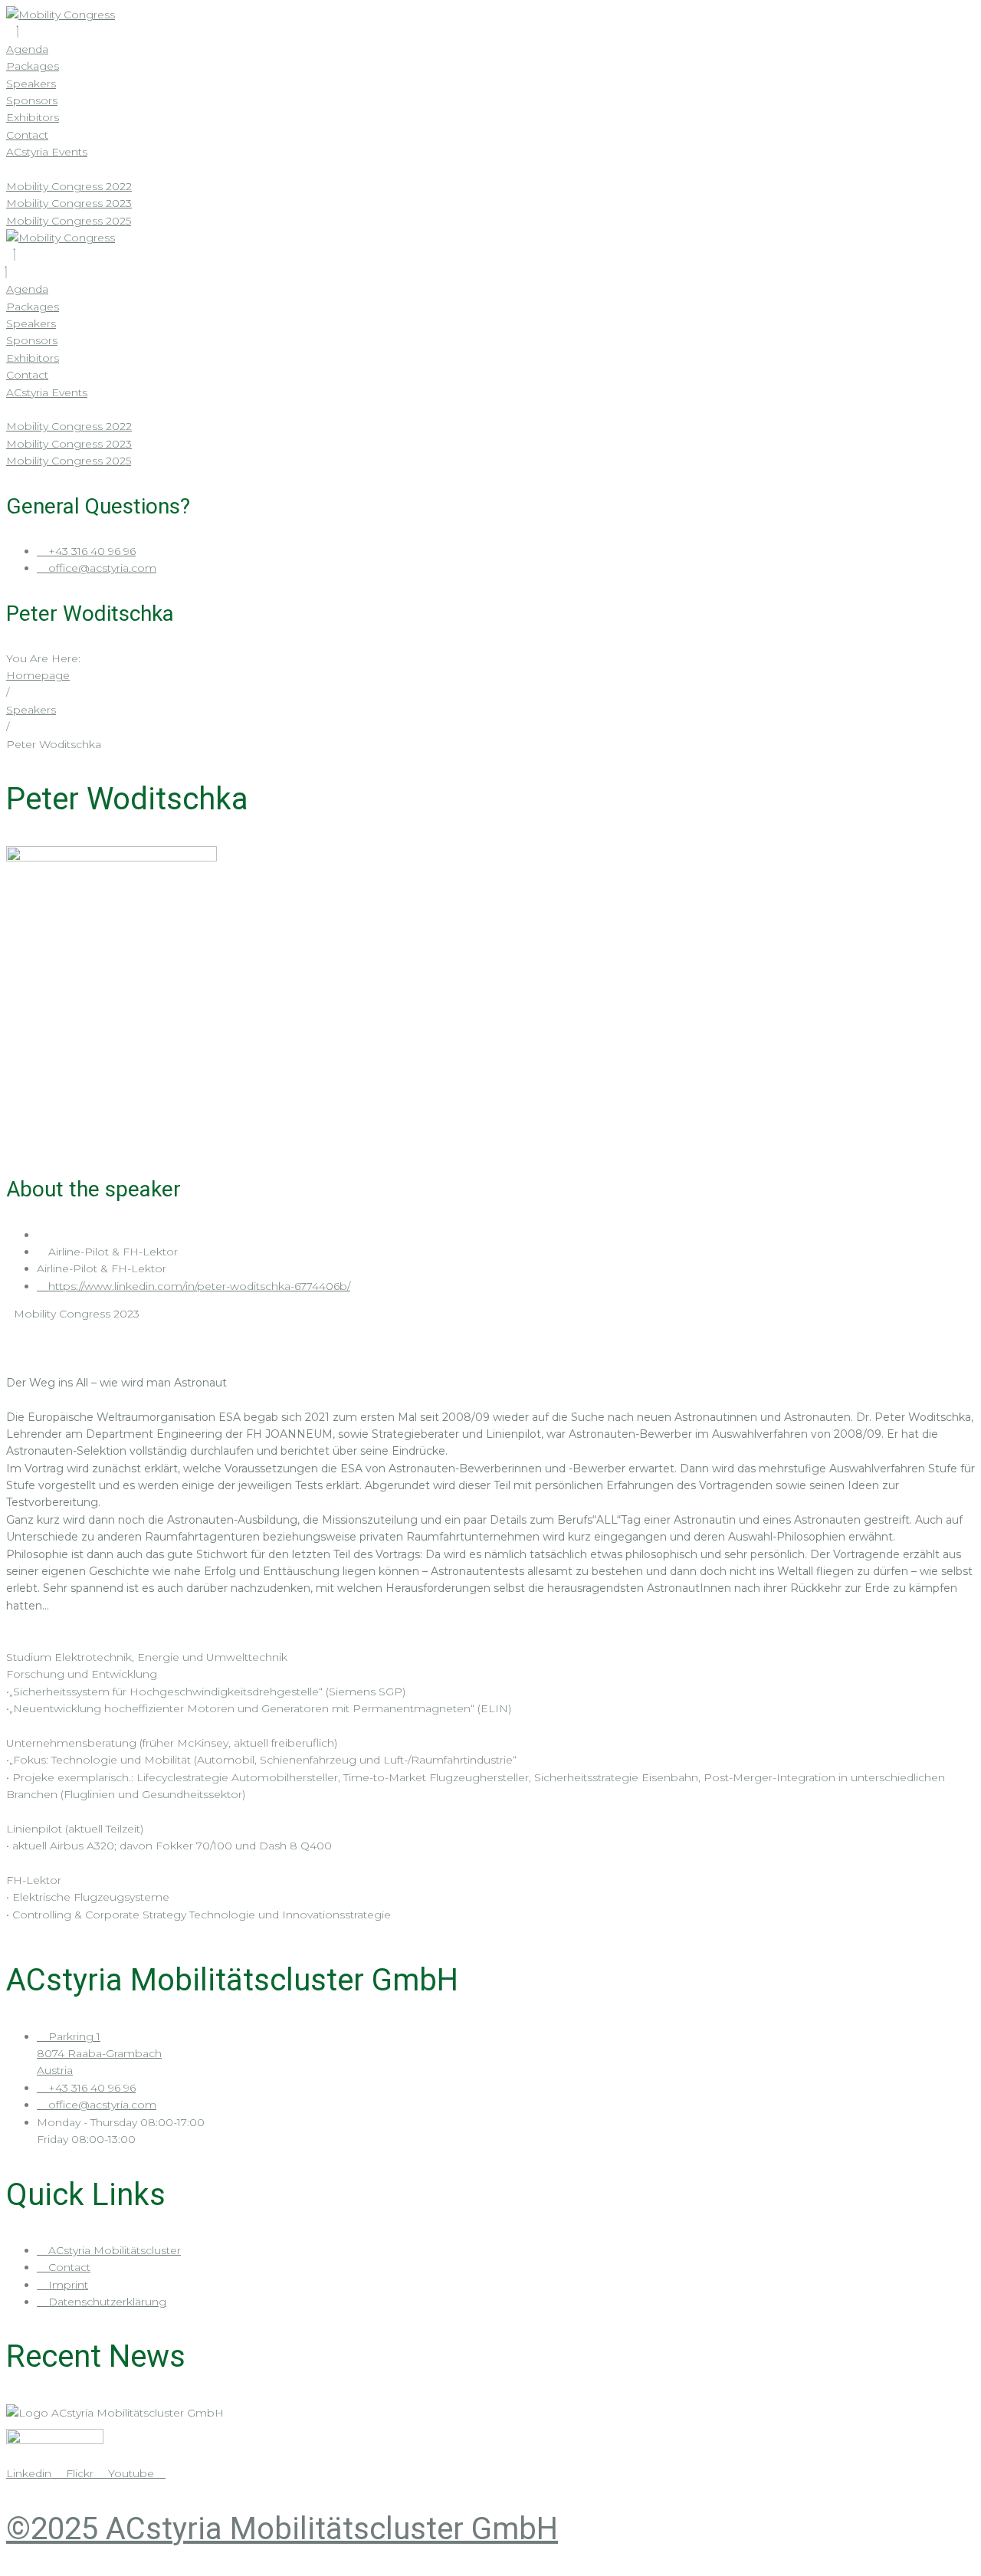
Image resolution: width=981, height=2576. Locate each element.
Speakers (31, 710)
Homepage (38, 675)
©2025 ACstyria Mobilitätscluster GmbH (282, 2529)
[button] (490, 254)
